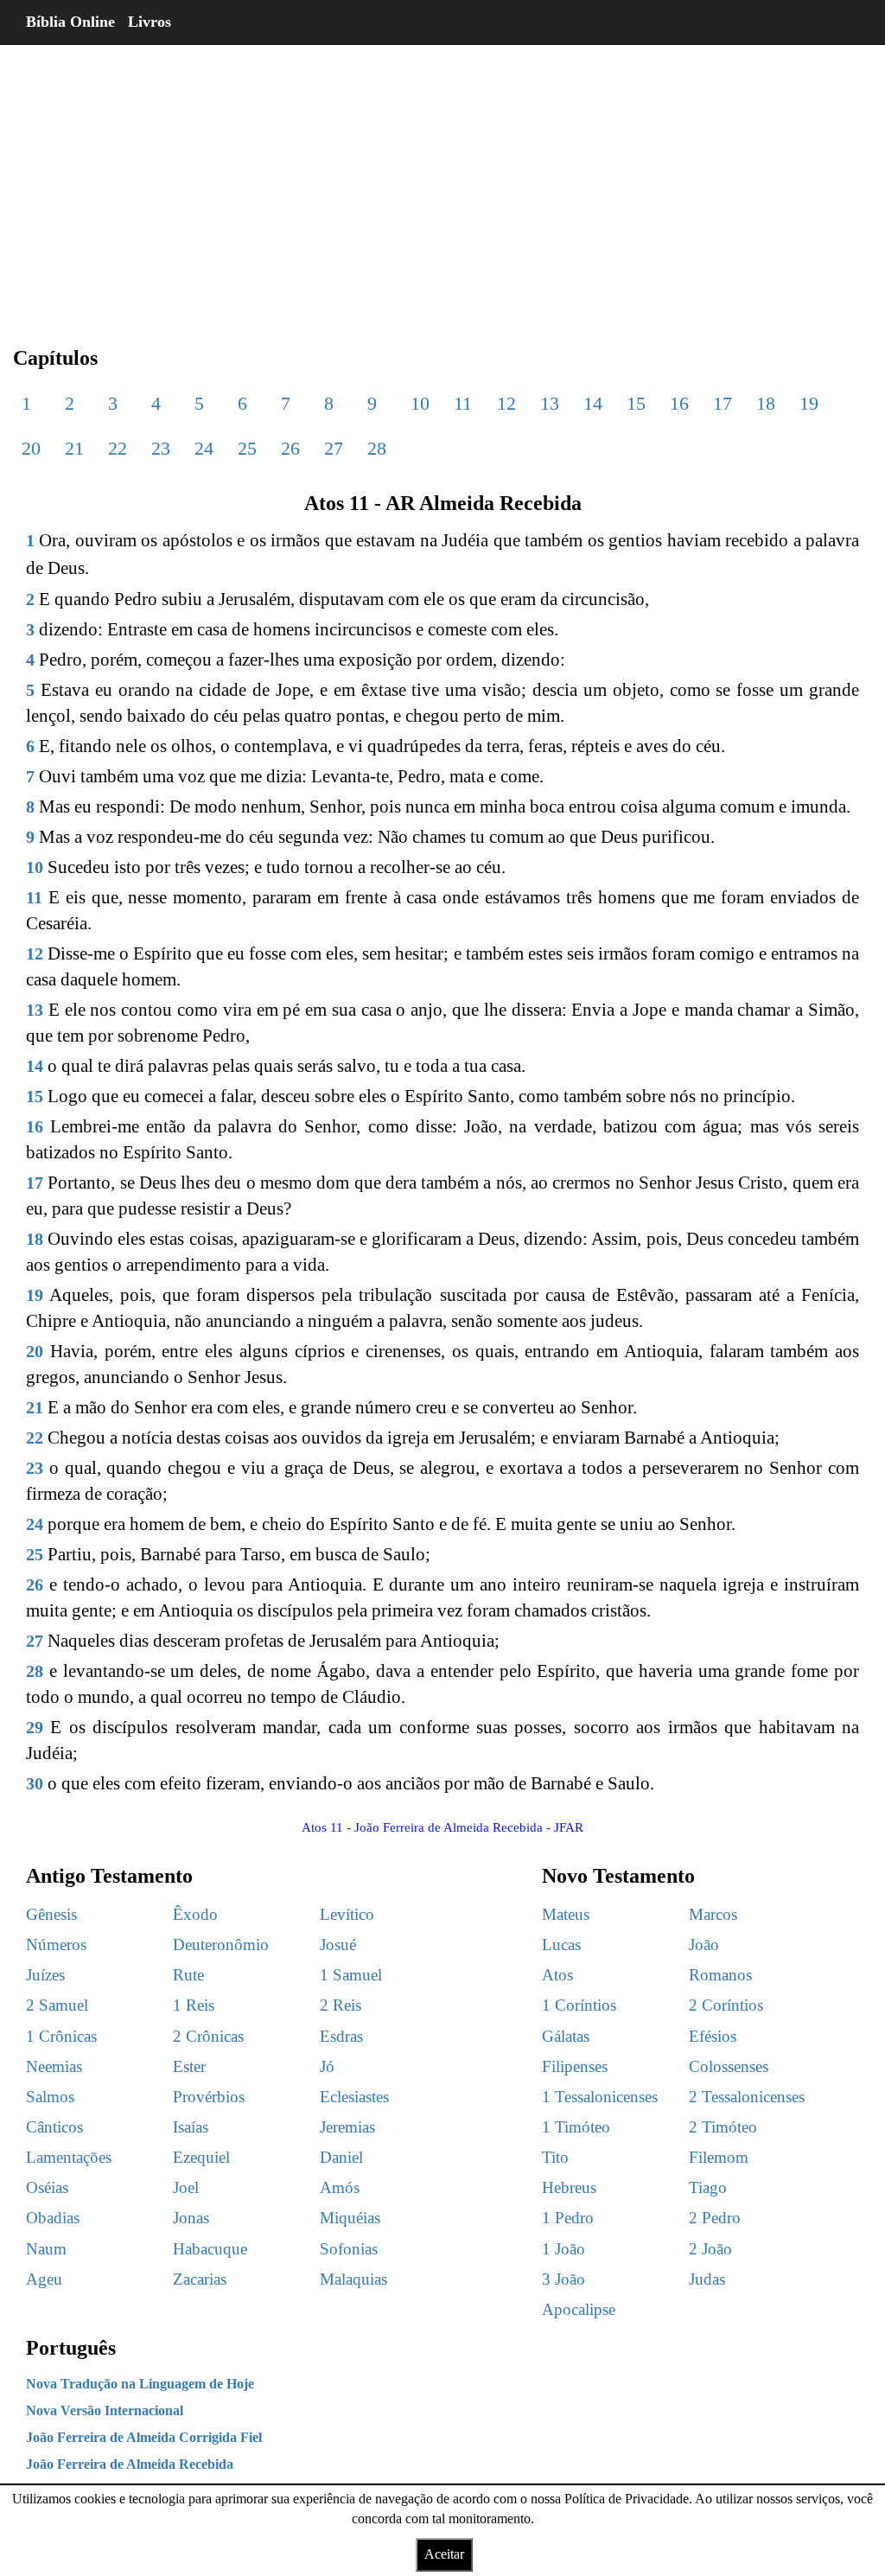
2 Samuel (57, 2005)
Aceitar (444, 2554)
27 (334, 448)
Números (56, 1945)
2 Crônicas (208, 2036)
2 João (710, 2249)
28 (377, 448)
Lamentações (69, 2157)
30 (35, 1783)
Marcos (713, 1914)
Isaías (191, 2127)
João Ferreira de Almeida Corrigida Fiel (144, 2437)
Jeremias (347, 2127)
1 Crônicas (61, 2036)
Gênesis (51, 1914)
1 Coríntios (579, 2005)
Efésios (713, 2036)
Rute (188, 1975)
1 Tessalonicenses (600, 2097)
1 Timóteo (576, 2127)
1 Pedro (568, 2218)
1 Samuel (351, 1975)
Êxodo (195, 1914)
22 (118, 448)
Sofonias (349, 2249)
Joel (186, 2187)
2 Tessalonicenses (747, 2097)
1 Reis (194, 2005)
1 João (563, 2249)
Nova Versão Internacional (105, 2410)
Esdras (341, 2036)
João (704, 1945)
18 (766, 403)
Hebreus (569, 2187)
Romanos (720, 1975)
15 (636, 403)
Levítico (347, 1914)
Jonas (191, 2218)
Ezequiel (201, 2157)
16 (679, 403)
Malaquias (353, 2279)
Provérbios (209, 2097)
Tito (555, 2157)
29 (35, 1727)
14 (593, 403)
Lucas (561, 1945)
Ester (189, 2066)
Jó (327, 2066)
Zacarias (200, 2279)
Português (71, 2348)
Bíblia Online (70, 22)
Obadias (53, 2218)
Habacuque (210, 2249)
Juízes (45, 1975)
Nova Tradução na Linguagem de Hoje (140, 2384)
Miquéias (350, 2218)
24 (204, 448)
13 (550, 403)
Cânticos (54, 2127)
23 (161, 448)
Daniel (341, 2157)
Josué (338, 1945)
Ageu (44, 2279)
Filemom (719, 2157)
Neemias (54, 2066)
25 (247, 448)
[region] (442, 182)
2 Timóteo (723, 2127)
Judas (707, 2279)
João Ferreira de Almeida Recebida (130, 2464)
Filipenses (575, 2066)
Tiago (708, 2187)
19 (809, 403)
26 (290, 448)
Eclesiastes (354, 2097)
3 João (563, 2279)
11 (463, 403)
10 (420, 403)
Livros (150, 22)
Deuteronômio (221, 1945)
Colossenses (729, 2066)
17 (723, 403)
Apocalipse (579, 2309)
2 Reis (341, 2005)
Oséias (47, 2187)
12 (506, 403)
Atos (557, 1975)
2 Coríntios (726, 2005)
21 (74, 448)
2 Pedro (715, 2218)
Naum (46, 2249)
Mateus (566, 1914)
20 (31, 448)
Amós (340, 2187)
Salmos (50, 2097)
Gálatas (566, 2036)
